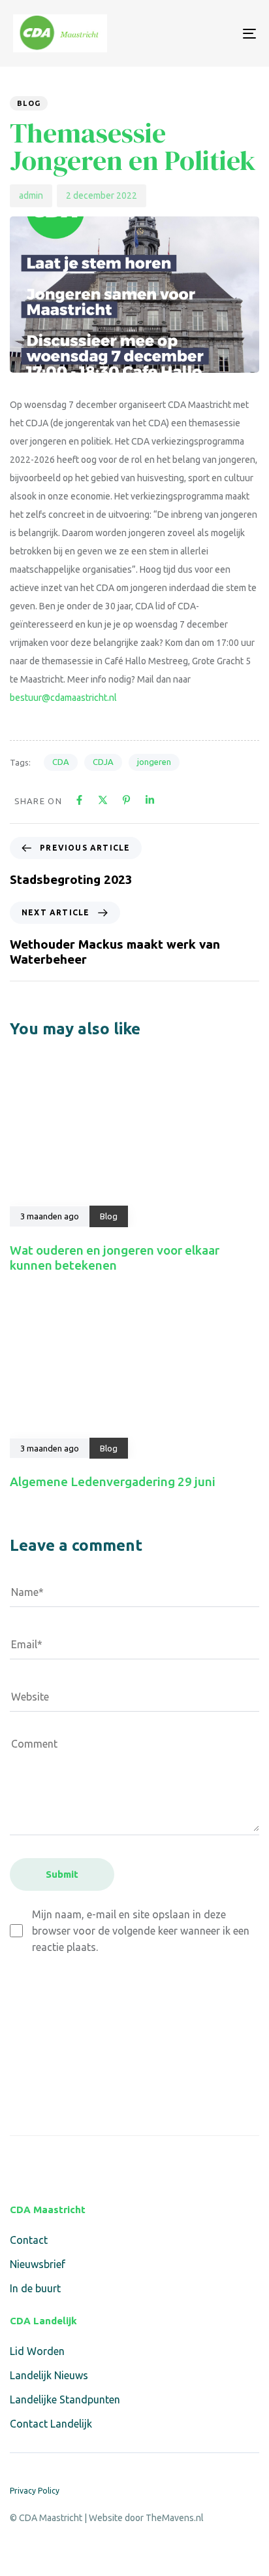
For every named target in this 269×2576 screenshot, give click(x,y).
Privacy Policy (35, 2491)
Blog (29, 103)
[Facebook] (18, 2164)
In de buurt (35, 2288)
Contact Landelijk (51, 2424)
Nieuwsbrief (38, 2264)
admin (31, 195)
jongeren (154, 762)
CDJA (103, 762)
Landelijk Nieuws (49, 2375)
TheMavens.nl (175, 2518)
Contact (29, 2240)
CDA (61, 762)
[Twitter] (49, 2164)
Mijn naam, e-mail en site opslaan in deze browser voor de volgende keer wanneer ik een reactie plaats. (141, 1931)
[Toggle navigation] (215, 33)
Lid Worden (37, 2351)
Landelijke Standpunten (65, 2399)
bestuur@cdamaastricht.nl (63, 698)
